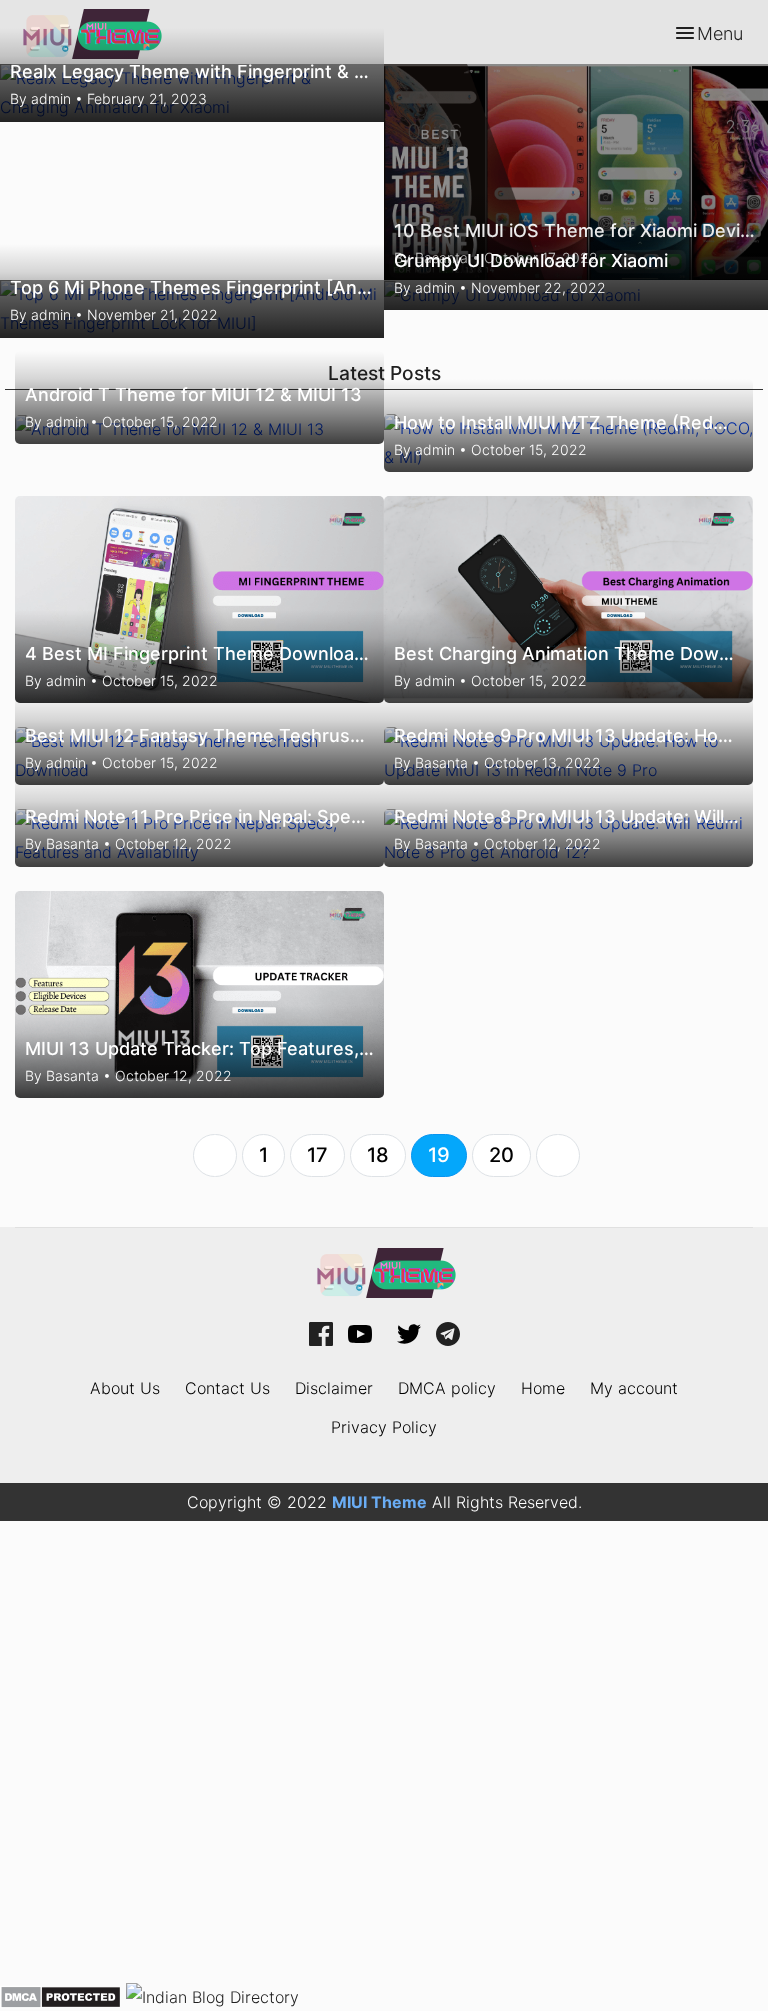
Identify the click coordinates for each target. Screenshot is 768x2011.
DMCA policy (447, 1388)
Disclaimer (334, 1388)
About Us (125, 1388)
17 (317, 1155)
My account (634, 1388)
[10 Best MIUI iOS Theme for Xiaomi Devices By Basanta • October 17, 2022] (576, 170)
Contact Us (227, 1388)
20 (501, 1155)
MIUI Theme (379, 1502)
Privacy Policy (384, 1427)
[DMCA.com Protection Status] (60, 1995)
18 (378, 1155)
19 (439, 1155)
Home (543, 1388)
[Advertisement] (384, 1751)
